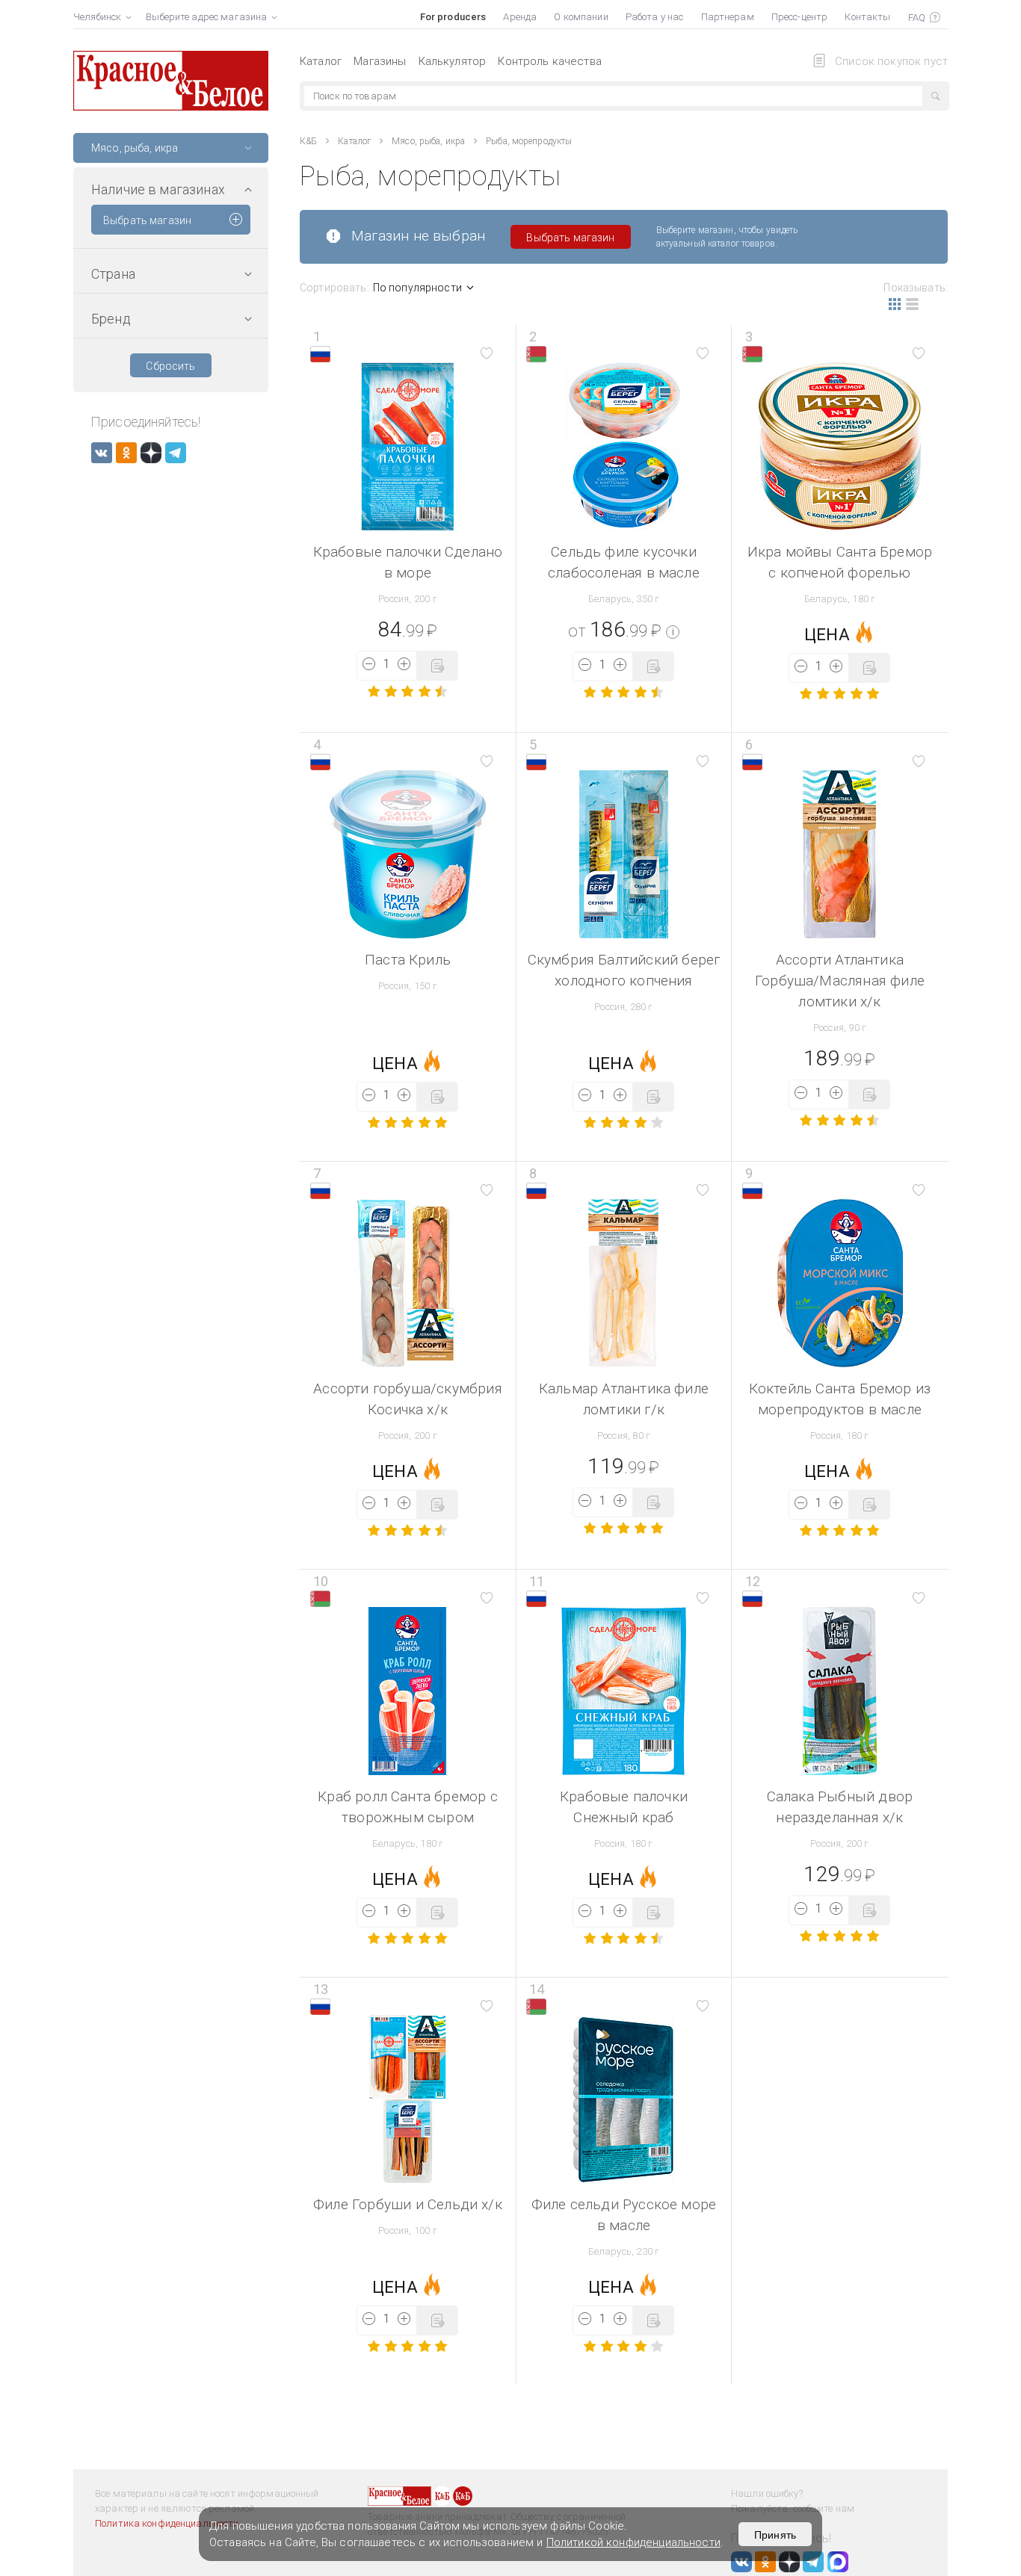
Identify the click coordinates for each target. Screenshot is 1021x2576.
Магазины (380, 61)
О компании (581, 17)
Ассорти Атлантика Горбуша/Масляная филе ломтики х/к (840, 981)
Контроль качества (550, 61)
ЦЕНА (827, 635)
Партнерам (728, 17)
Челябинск (97, 17)
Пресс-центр (799, 17)
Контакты (867, 17)
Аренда (520, 17)
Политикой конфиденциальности (633, 2542)
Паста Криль (408, 960)
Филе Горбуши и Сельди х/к (408, 2204)
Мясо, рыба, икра (428, 141)
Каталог (321, 61)
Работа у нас (655, 17)
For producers (453, 17)
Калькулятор (453, 61)
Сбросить (170, 366)
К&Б (308, 141)
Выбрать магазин (147, 220)
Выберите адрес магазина (206, 17)
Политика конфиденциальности (167, 2523)
